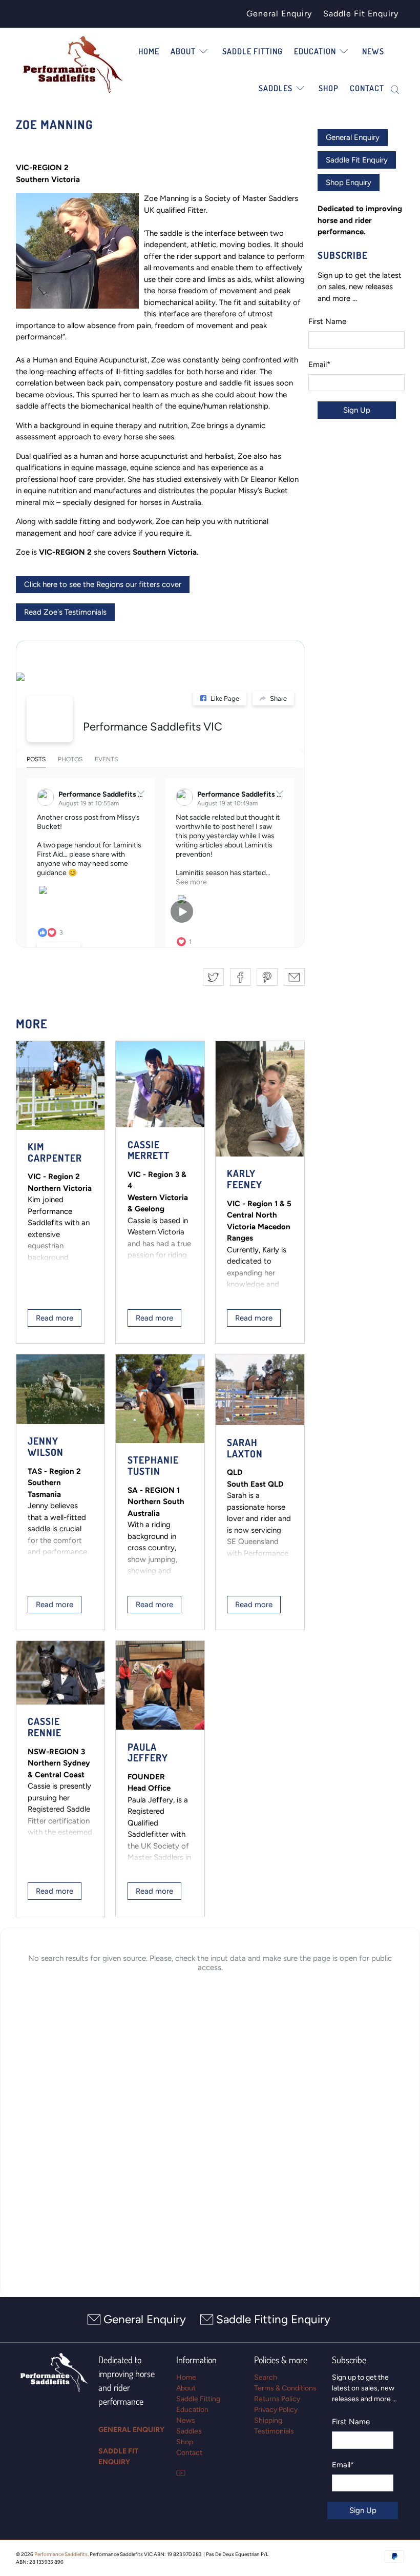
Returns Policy (277, 2399)
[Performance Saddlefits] (73, 65)
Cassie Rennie (45, 1727)
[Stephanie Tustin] (160, 1399)
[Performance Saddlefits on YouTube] (181, 2475)
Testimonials (274, 2431)
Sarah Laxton (245, 1448)
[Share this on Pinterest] (267, 977)
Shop (329, 88)
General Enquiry (279, 14)
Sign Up (357, 410)
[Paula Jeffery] (160, 1685)
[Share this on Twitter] (213, 977)
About (183, 51)
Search (266, 2377)
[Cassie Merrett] (160, 1084)
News (373, 51)
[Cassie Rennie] (61, 1673)
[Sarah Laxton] (260, 1390)
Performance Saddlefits (61, 2554)
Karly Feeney (245, 1179)
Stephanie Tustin (153, 1465)
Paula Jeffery (148, 1752)
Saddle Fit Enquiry (361, 14)
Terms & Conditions (285, 2388)
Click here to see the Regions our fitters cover (103, 584)
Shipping (268, 2420)
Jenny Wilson (46, 1446)
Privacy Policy (276, 2410)
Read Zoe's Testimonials (65, 612)
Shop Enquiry (349, 182)
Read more (55, 1318)
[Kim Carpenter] (61, 1086)
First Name (327, 321)
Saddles (189, 2431)
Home (149, 51)
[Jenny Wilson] (61, 1389)
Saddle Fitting (253, 51)
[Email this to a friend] (294, 977)
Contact (367, 88)
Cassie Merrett (149, 1150)
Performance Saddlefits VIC (153, 727)
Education (192, 2410)
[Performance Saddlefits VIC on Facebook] (50, 719)
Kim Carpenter (55, 1152)
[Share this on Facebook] (240, 977)
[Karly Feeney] (260, 1099)
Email (319, 364)
